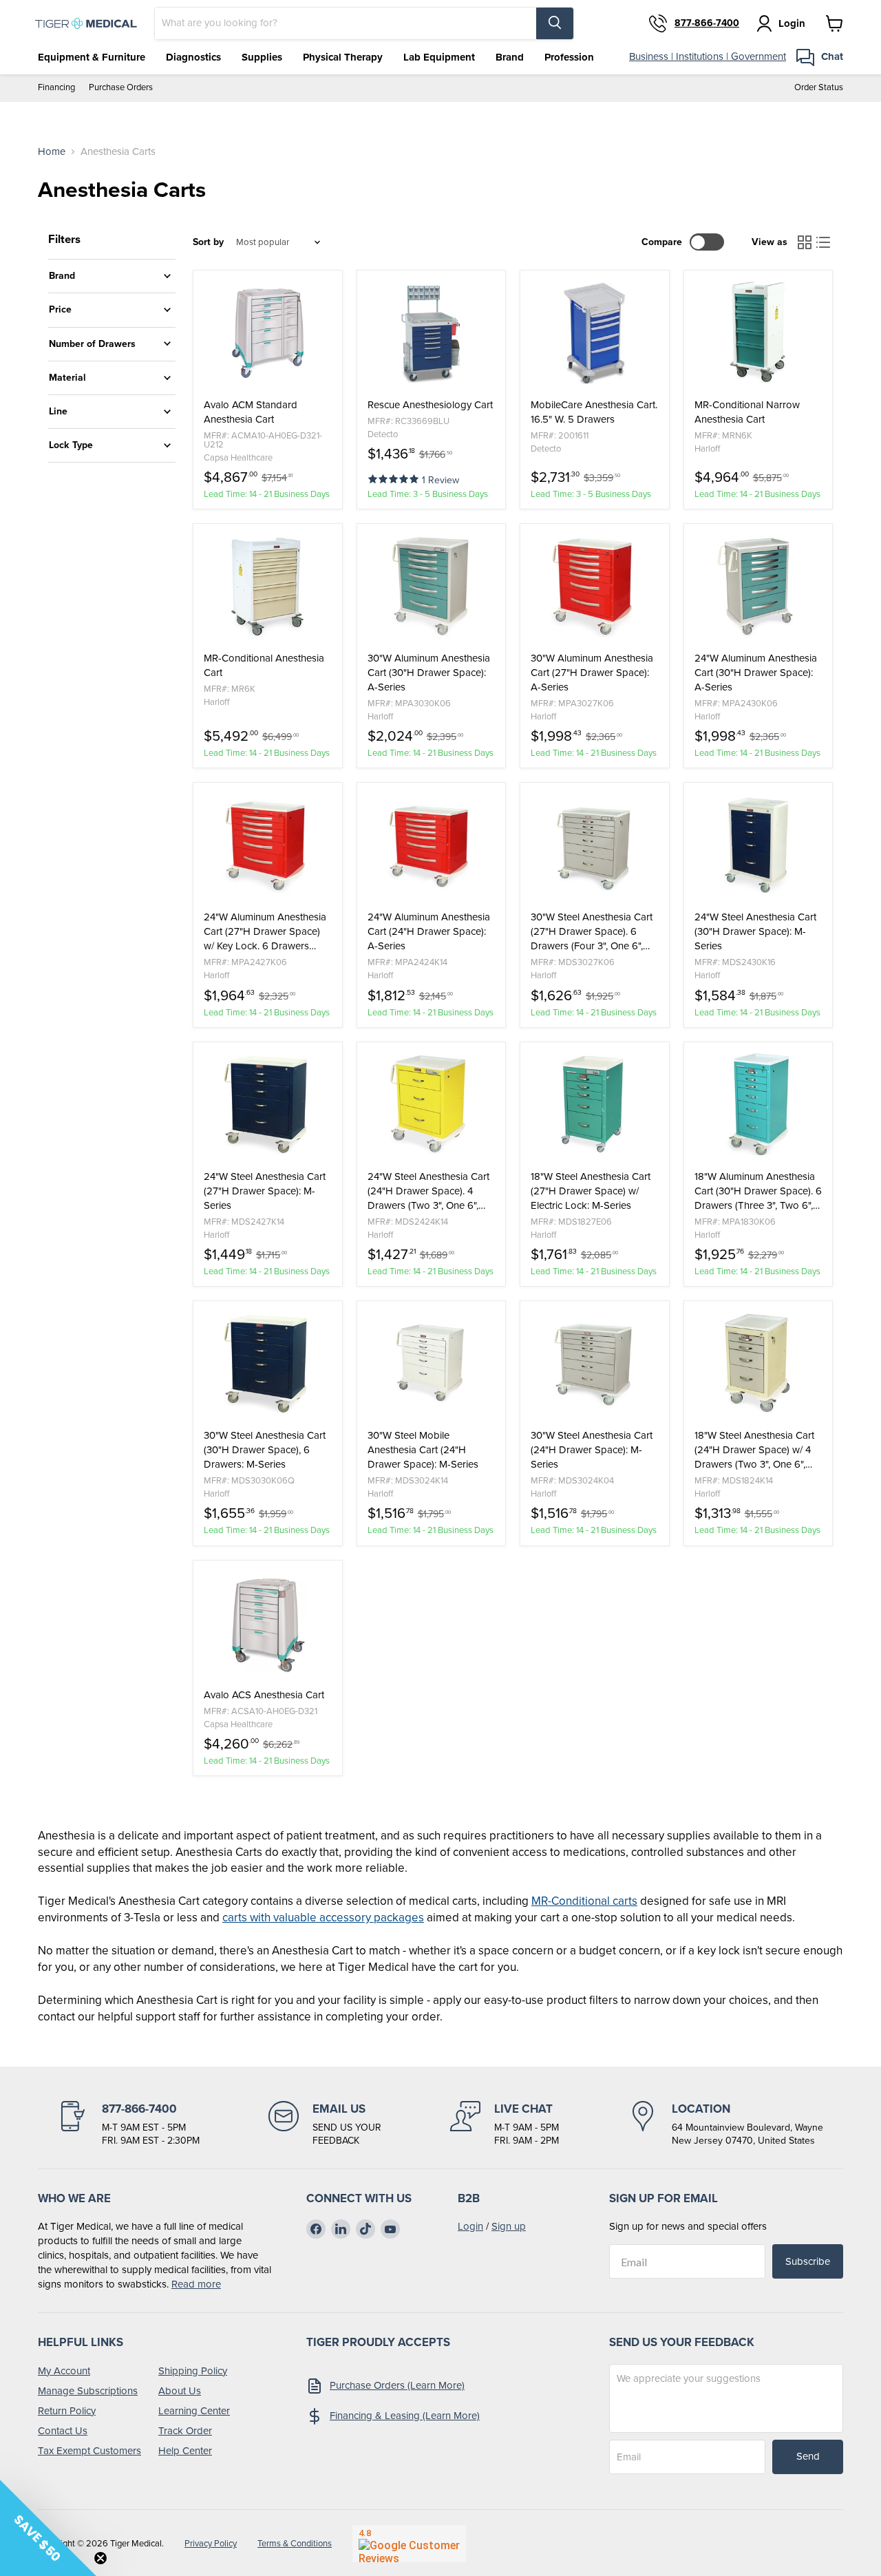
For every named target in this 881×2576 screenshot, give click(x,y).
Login (470, 2226)
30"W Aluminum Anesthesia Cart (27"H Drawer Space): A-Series (592, 673)
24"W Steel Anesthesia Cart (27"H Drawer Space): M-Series (265, 1191)
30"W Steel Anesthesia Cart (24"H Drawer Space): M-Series (592, 1450)
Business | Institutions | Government (708, 56)
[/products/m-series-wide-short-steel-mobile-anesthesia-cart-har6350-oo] (432, 1363)
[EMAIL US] (325, 2124)
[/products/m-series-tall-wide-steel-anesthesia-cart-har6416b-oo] (268, 1363)
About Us (180, 2391)
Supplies (262, 57)
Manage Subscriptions (88, 2391)
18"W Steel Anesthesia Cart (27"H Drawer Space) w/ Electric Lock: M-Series (591, 1191)
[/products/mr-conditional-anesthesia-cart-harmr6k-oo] (268, 586)
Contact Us (63, 2431)
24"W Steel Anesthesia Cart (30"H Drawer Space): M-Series (755, 932)
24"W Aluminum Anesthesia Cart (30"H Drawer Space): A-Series (756, 673)
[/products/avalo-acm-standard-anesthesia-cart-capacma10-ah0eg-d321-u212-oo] (268, 332)
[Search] (555, 23)
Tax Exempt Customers (89, 2451)
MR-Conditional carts (584, 1901)
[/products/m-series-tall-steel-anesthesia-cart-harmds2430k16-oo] (758, 845)
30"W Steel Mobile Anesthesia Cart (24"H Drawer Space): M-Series (423, 1450)
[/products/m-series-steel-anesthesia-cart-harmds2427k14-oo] (268, 1104)
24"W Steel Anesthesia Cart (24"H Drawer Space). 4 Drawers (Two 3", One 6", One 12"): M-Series (428, 1191)
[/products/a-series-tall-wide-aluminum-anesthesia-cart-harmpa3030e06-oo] (432, 586)
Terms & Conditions (295, 2543)
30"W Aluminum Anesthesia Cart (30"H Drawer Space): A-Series (429, 673)
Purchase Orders (121, 88)
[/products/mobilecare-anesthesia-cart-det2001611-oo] (595, 332)
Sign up (509, 2226)
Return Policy (67, 2411)
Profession (569, 57)
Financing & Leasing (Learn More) (405, 2416)
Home (52, 152)
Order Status (819, 88)
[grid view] (805, 242)
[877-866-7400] (129, 2124)
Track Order (185, 2431)
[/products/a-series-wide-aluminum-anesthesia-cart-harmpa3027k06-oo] (595, 586)
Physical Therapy (343, 57)
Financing (56, 88)
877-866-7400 (707, 23)
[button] (395, 478)
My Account (64, 2371)
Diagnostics (193, 57)
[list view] (824, 242)
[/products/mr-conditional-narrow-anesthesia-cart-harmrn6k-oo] (758, 332)
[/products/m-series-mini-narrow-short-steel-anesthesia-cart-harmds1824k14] (758, 1363)
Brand (510, 57)
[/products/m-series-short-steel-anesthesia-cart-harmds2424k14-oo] (432, 1104)
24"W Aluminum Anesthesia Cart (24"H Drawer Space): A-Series (429, 932)
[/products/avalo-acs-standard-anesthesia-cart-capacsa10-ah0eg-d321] (268, 1623)
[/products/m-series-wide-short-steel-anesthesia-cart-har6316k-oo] (595, 1363)
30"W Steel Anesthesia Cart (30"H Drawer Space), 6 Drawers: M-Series (265, 1450)
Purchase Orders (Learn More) (397, 2385)
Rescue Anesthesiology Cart (430, 405)
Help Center (185, 2451)
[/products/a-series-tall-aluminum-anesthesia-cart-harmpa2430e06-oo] (758, 586)
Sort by (208, 242)
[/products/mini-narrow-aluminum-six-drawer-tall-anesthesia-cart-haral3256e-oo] (758, 1104)
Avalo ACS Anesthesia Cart (264, 1695)
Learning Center (194, 2411)
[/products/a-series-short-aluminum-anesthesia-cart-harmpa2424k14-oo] (432, 845)
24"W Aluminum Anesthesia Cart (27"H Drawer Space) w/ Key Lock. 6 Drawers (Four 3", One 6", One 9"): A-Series (265, 932)
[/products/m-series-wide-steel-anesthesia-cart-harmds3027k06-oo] (595, 845)
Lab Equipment (439, 57)
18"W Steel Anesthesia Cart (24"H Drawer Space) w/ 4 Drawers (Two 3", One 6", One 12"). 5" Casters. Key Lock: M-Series (754, 1450)
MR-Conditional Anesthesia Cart (264, 666)
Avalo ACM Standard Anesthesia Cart (251, 412)
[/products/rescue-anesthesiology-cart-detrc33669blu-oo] (432, 332)
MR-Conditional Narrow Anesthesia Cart (747, 412)
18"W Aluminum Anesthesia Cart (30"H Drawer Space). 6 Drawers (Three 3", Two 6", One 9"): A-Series (758, 1191)
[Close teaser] (100, 2558)
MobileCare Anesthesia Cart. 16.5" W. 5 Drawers (594, 412)
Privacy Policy (211, 2543)
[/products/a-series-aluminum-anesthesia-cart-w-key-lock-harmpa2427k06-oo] (268, 845)
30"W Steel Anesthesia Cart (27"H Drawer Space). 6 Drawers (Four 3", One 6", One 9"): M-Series (592, 932)
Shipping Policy (193, 2371)
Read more (196, 2284)
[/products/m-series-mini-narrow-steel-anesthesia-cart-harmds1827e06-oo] (595, 1104)
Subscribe (808, 2261)
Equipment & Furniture (92, 57)
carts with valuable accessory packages (323, 1918)
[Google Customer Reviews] (409, 2544)
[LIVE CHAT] (505, 2124)
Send (808, 2456)
